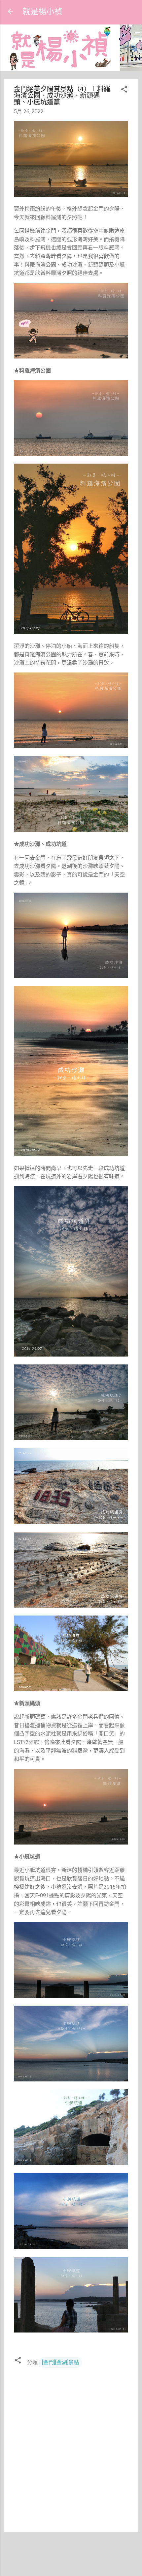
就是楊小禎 (42, 11)
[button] (124, 90)
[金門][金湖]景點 (60, 2362)
